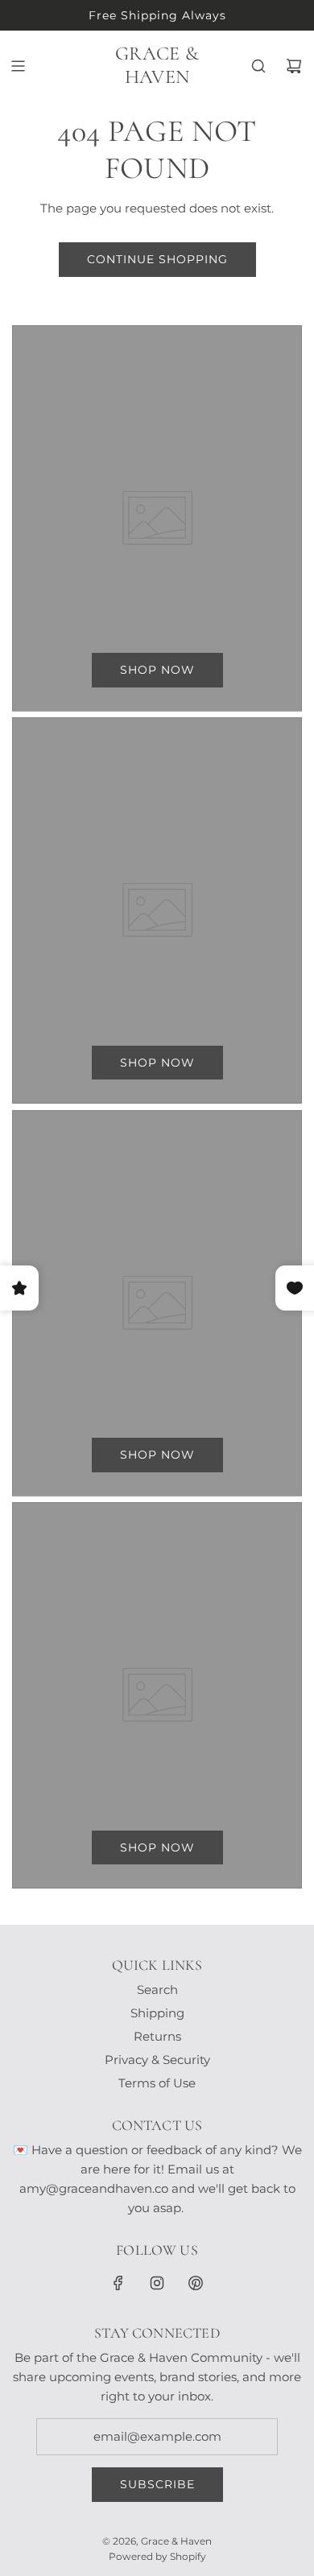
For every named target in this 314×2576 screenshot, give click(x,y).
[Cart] (294, 66)
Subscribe (157, 2484)
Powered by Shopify (157, 2556)
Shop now (157, 670)
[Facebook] (118, 2283)
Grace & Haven (157, 66)
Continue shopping (157, 259)
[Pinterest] (196, 2283)
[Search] (258, 66)
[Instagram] (157, 2283)
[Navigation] (18, 66)
